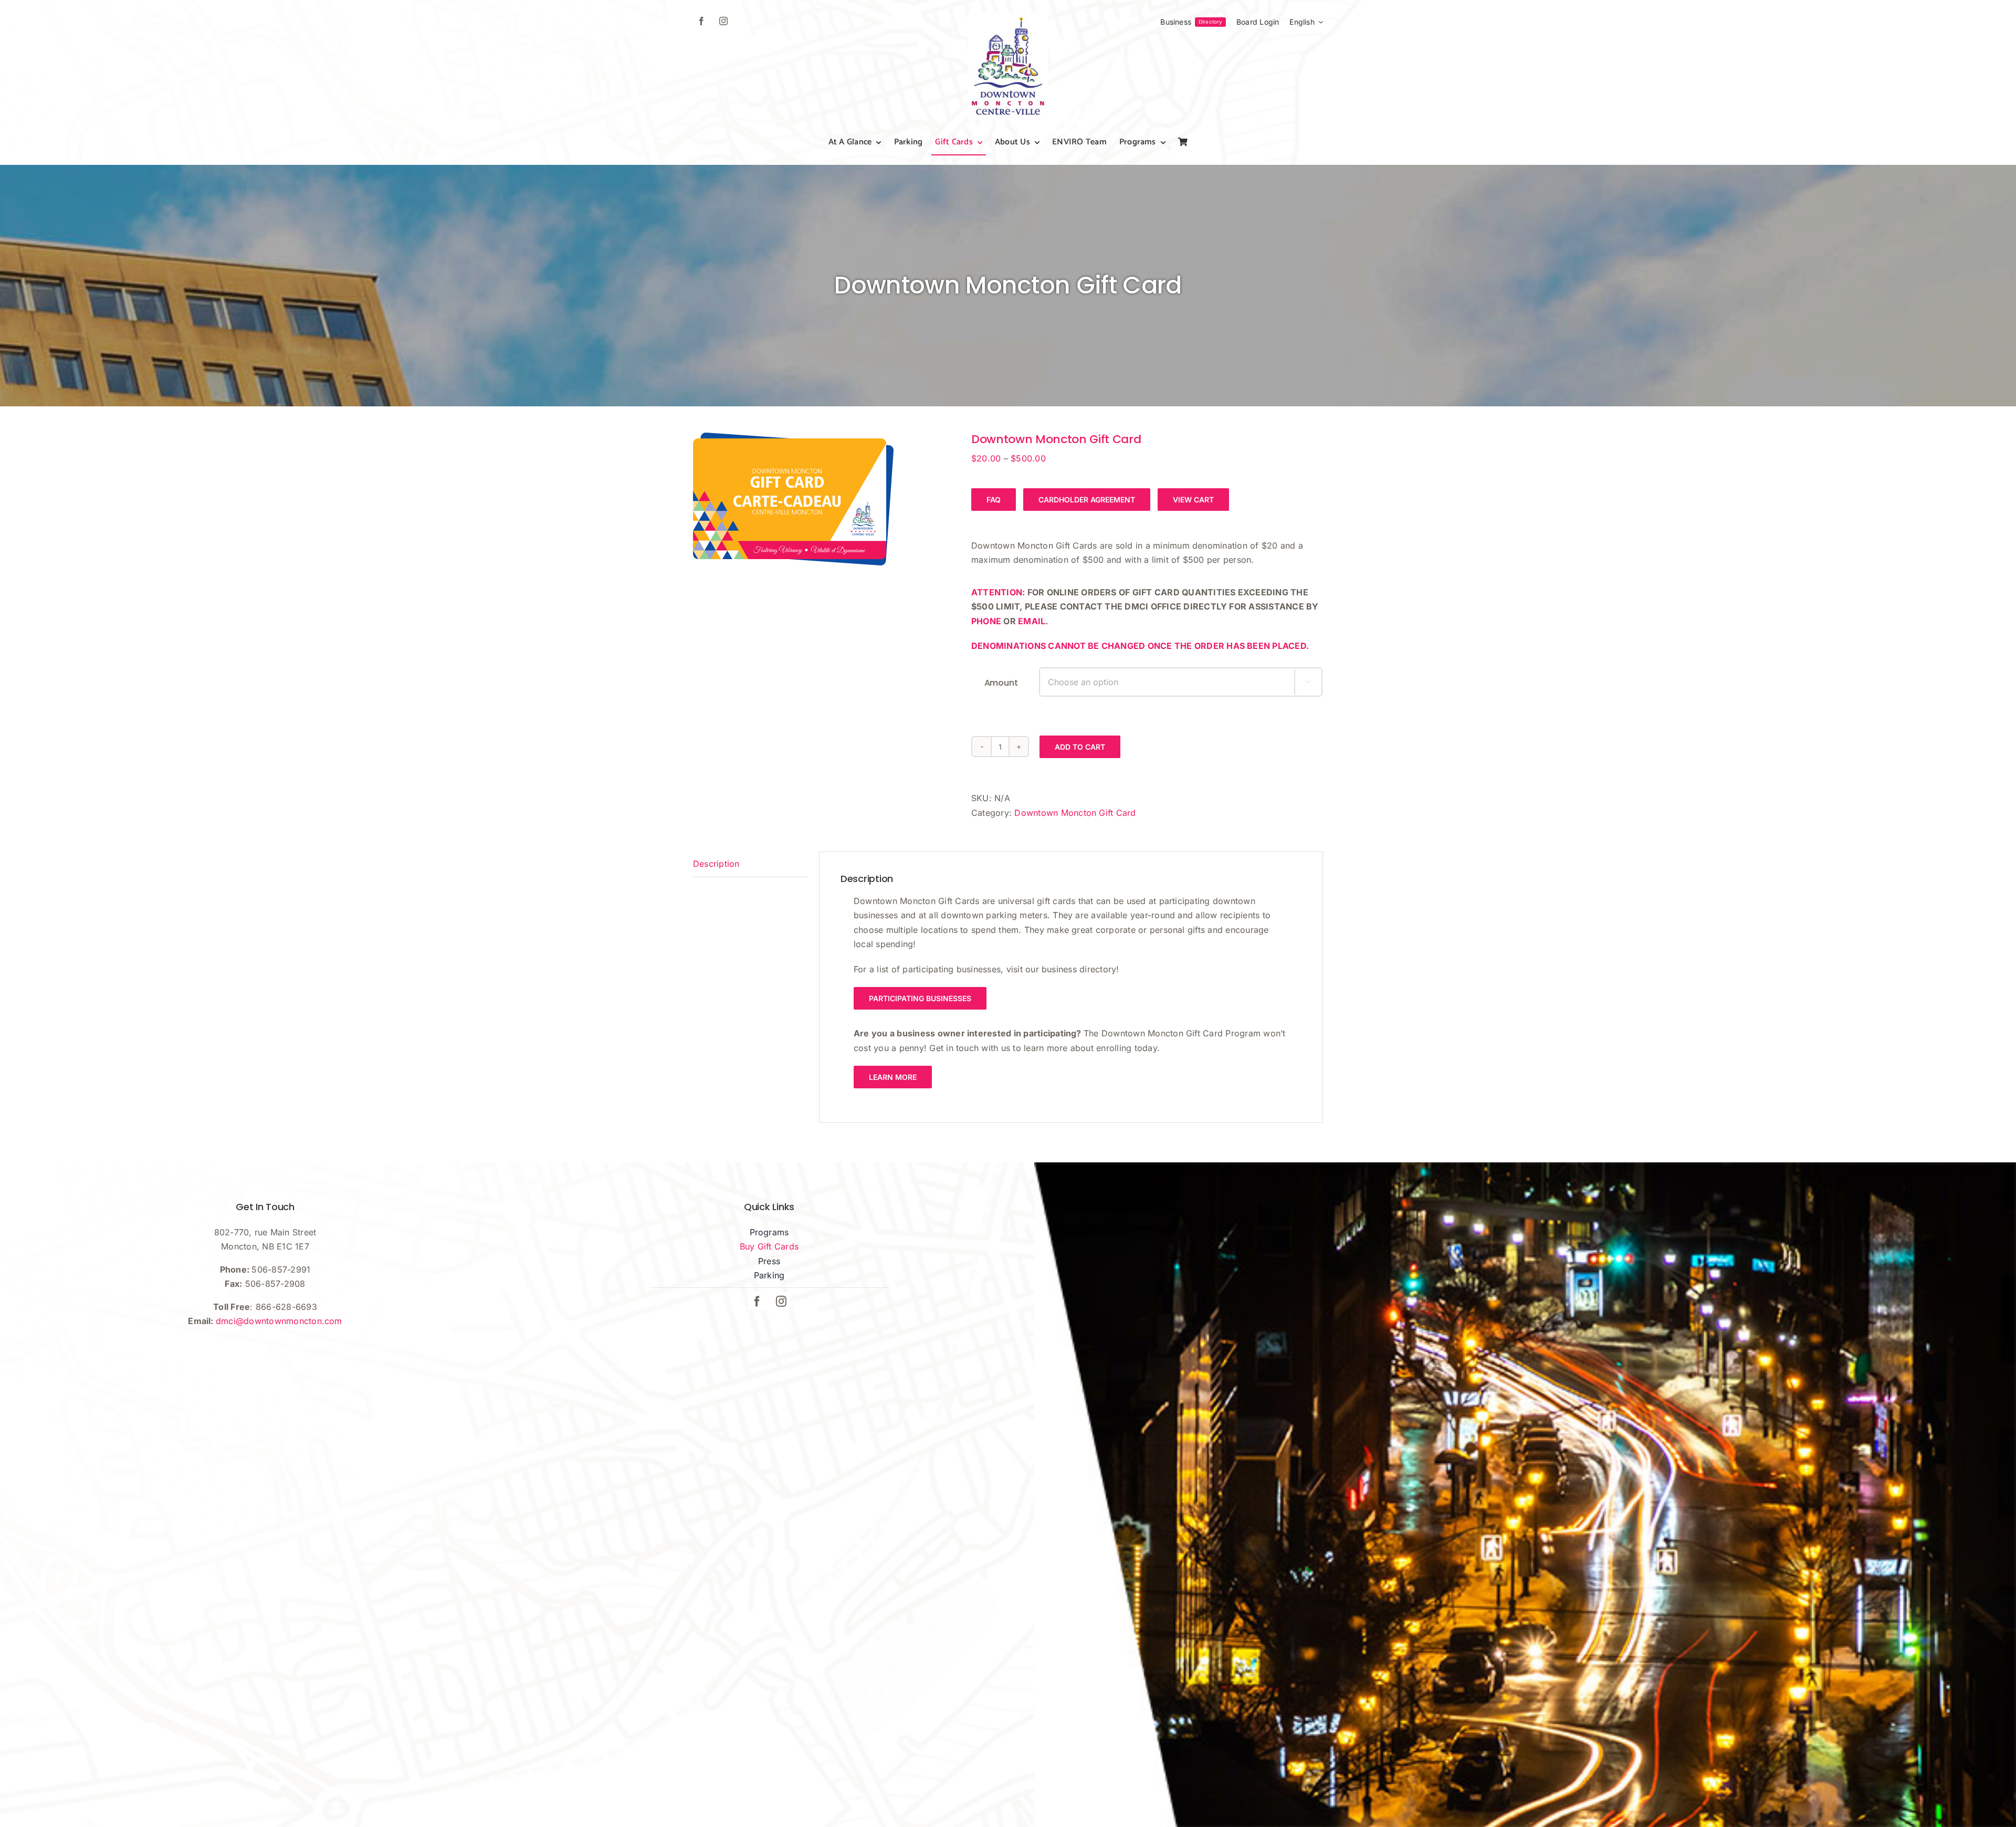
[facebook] (701, 21)
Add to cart (1080, 747)
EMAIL (1032, 621)
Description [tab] (716, 864)
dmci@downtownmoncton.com (279, 1321)
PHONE (986, 621)
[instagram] (723, 21)
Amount (1001, 683)
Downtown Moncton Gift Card (1075, 813)
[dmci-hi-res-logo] (1008, 17)
